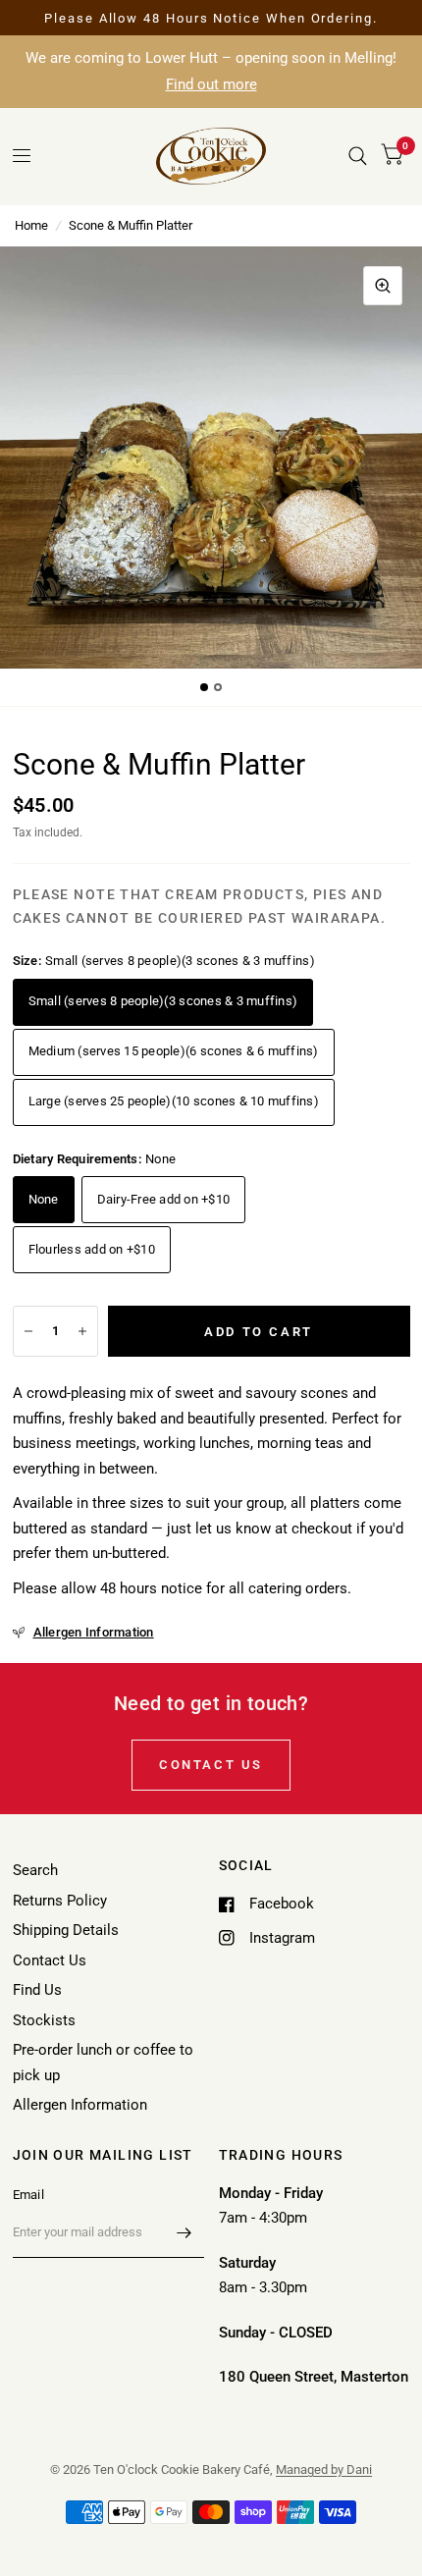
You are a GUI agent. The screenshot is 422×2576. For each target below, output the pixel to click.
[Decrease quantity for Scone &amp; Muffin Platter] (28, 1331)
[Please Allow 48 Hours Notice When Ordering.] (211, 19)
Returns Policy (60, 1901)
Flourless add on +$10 (92, 1249)
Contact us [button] (211, 1765)
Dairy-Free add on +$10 (164, 1199)
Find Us (37, 1990)
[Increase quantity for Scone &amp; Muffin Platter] (82, 1331)
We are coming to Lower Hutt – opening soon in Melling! (211, 71)
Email (28, 2195)
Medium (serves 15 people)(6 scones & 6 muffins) (174, 1051)
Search (35, 1870)
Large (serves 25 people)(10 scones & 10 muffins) (174, 1101)
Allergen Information (80, 2105)
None (44, 1199)
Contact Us (50, 1960)
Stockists (44, 2020)
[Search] (358, 156)
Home (31, 225)
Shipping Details (66, 1930)
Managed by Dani (324, 2469)
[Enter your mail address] (185, 2232)
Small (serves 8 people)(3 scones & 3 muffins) (163, 1001)
